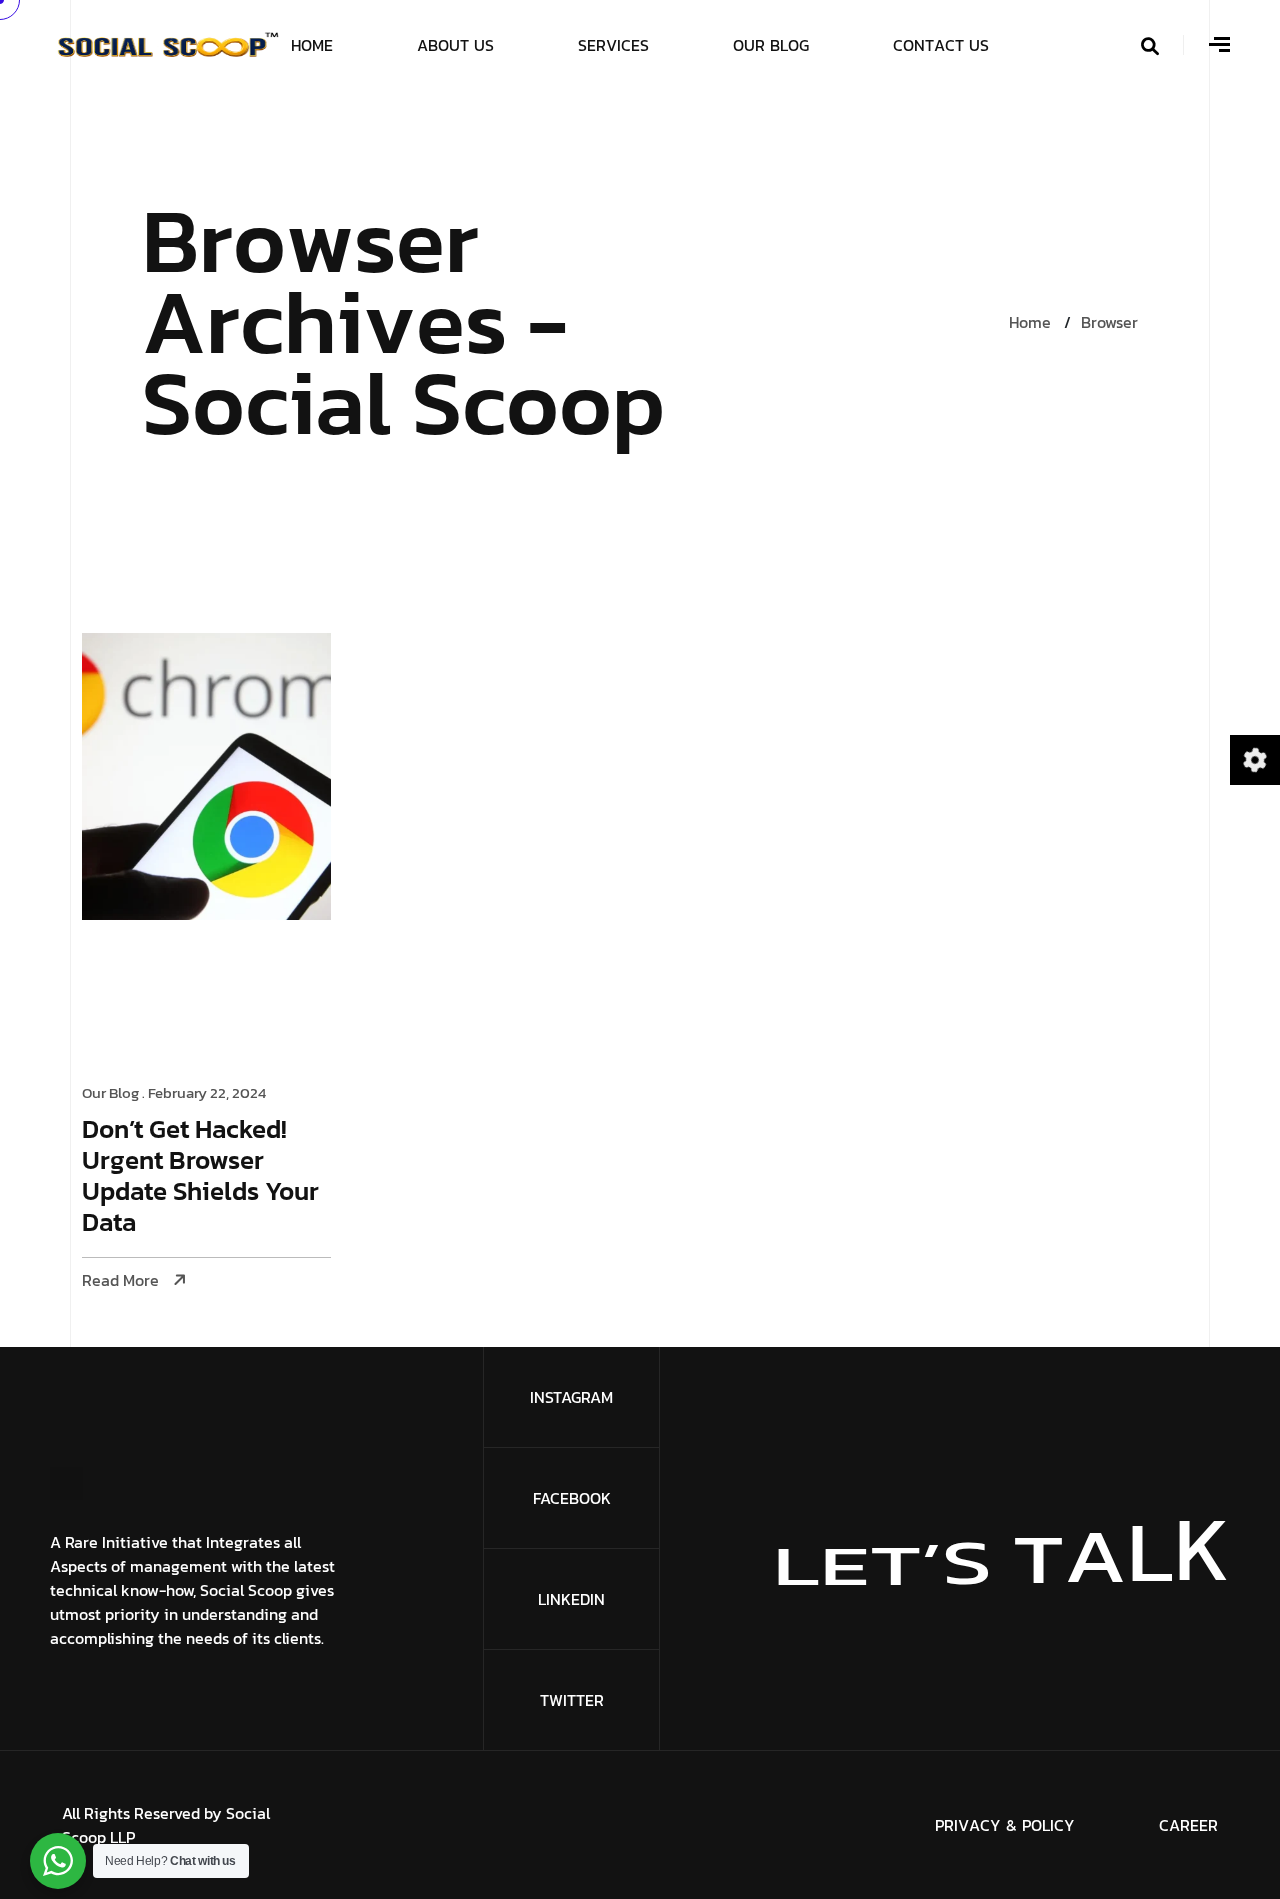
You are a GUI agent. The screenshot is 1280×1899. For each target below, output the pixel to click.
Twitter (572, 1700)
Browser (1109, 322)
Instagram (571, 1397)
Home (1030, 322)
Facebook (572, 1498)
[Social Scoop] (167, 43)
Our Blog (110, 1092)
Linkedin (571, 1599)
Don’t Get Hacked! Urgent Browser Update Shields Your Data (200, 1177)
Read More (120, 1280)
